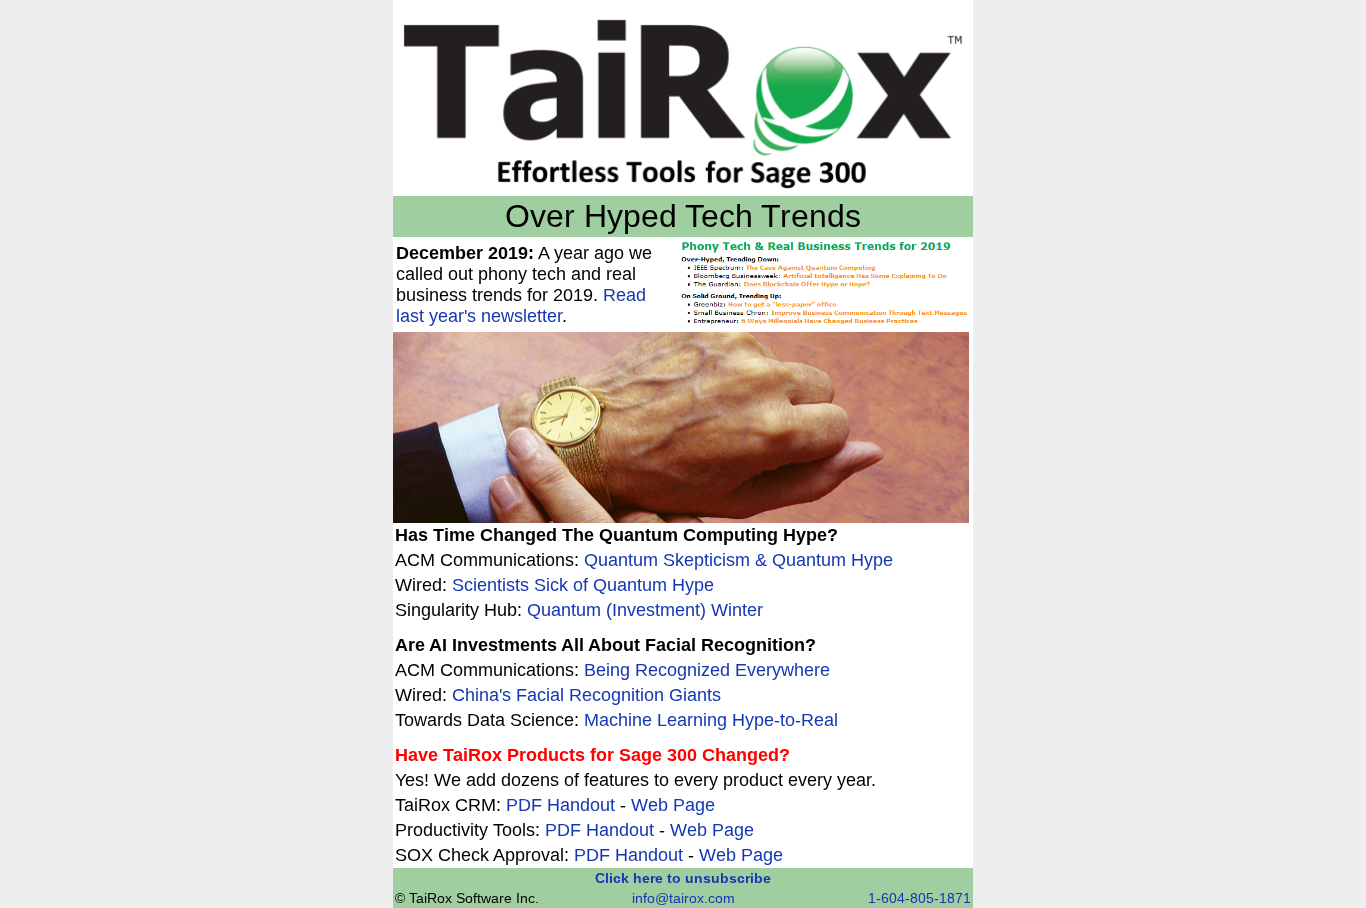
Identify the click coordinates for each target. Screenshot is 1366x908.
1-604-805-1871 (919, 898)
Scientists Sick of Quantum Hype (583, 585)
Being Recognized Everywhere (707, 670)
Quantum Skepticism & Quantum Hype (738, 560)
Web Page (673, 805)
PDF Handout (560, 805)
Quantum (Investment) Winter (645, 610)
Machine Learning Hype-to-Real (711, 720)
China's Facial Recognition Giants (586, 695)
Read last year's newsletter (521, 305)
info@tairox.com (683, 898)
